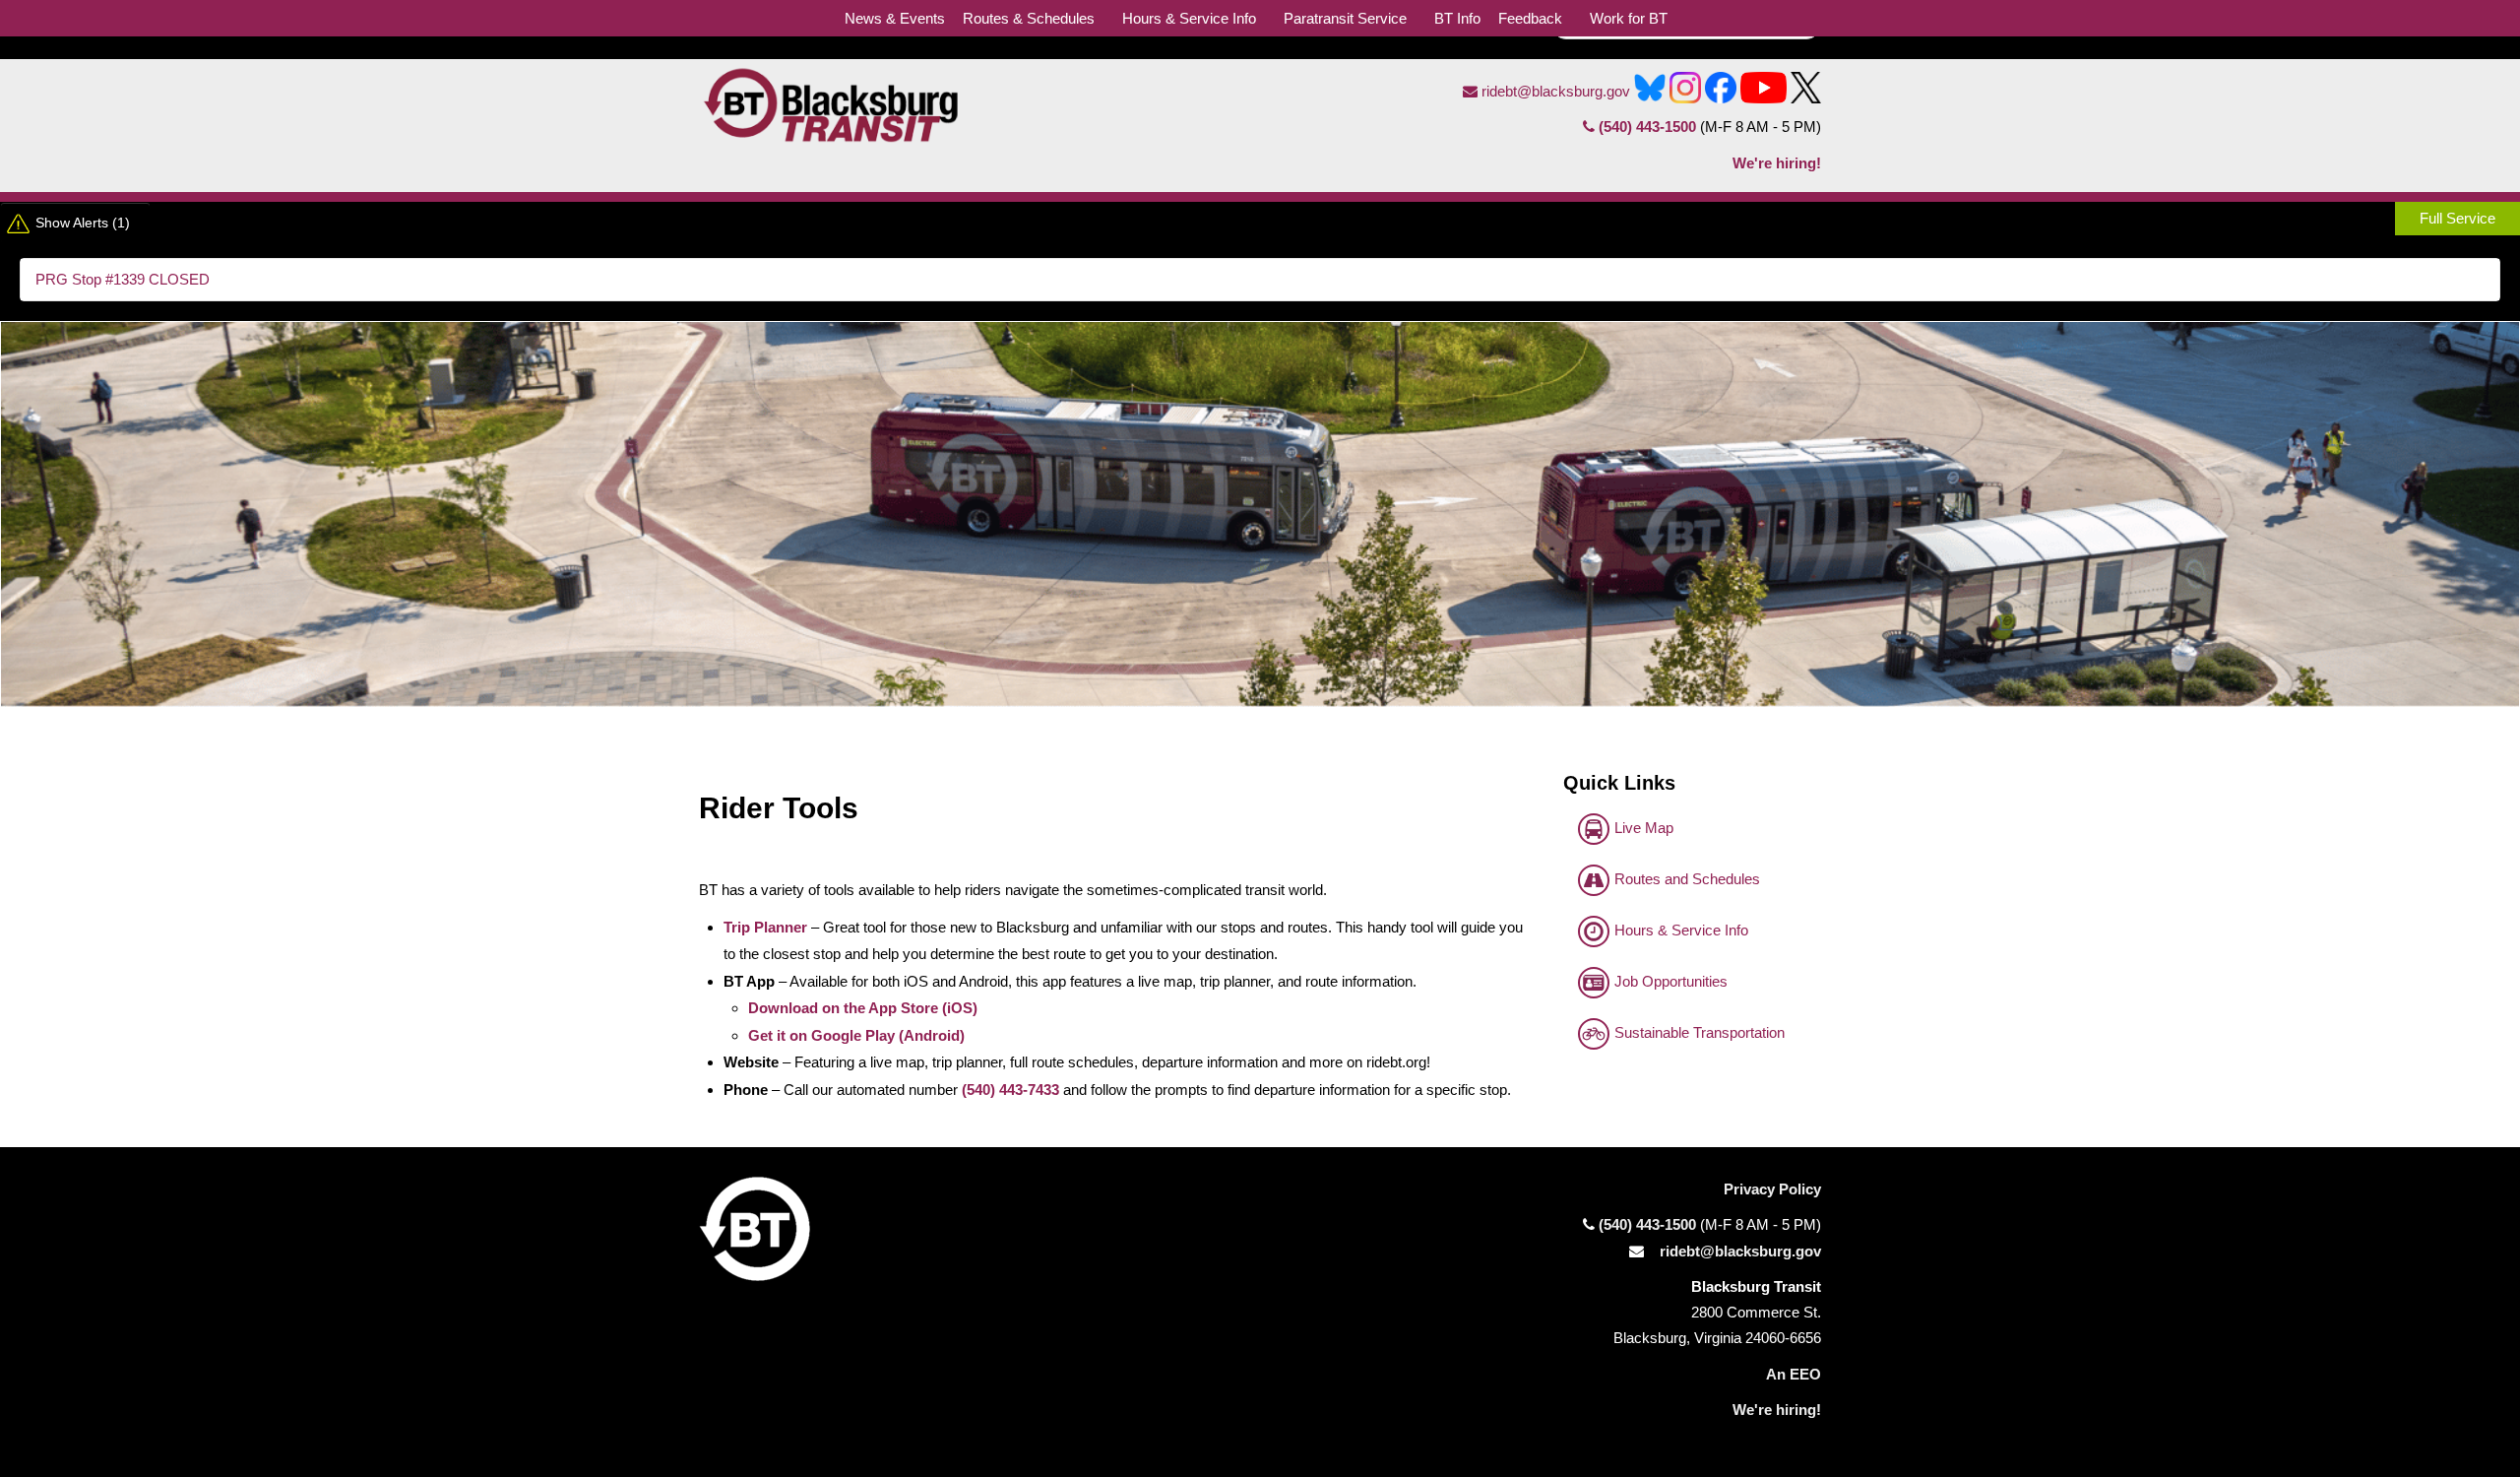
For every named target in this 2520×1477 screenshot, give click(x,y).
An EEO (1794, 1374)
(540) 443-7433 (1010, 1090)
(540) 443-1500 (1647, 127)
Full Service (2457, 218)
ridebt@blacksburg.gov (1554, 91)
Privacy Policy (1772, 1189)
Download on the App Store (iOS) (863, 1008)
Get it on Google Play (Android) (856, 1035)
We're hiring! (1777, 163)
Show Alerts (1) (83, 223)
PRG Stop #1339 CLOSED (123, 279)
